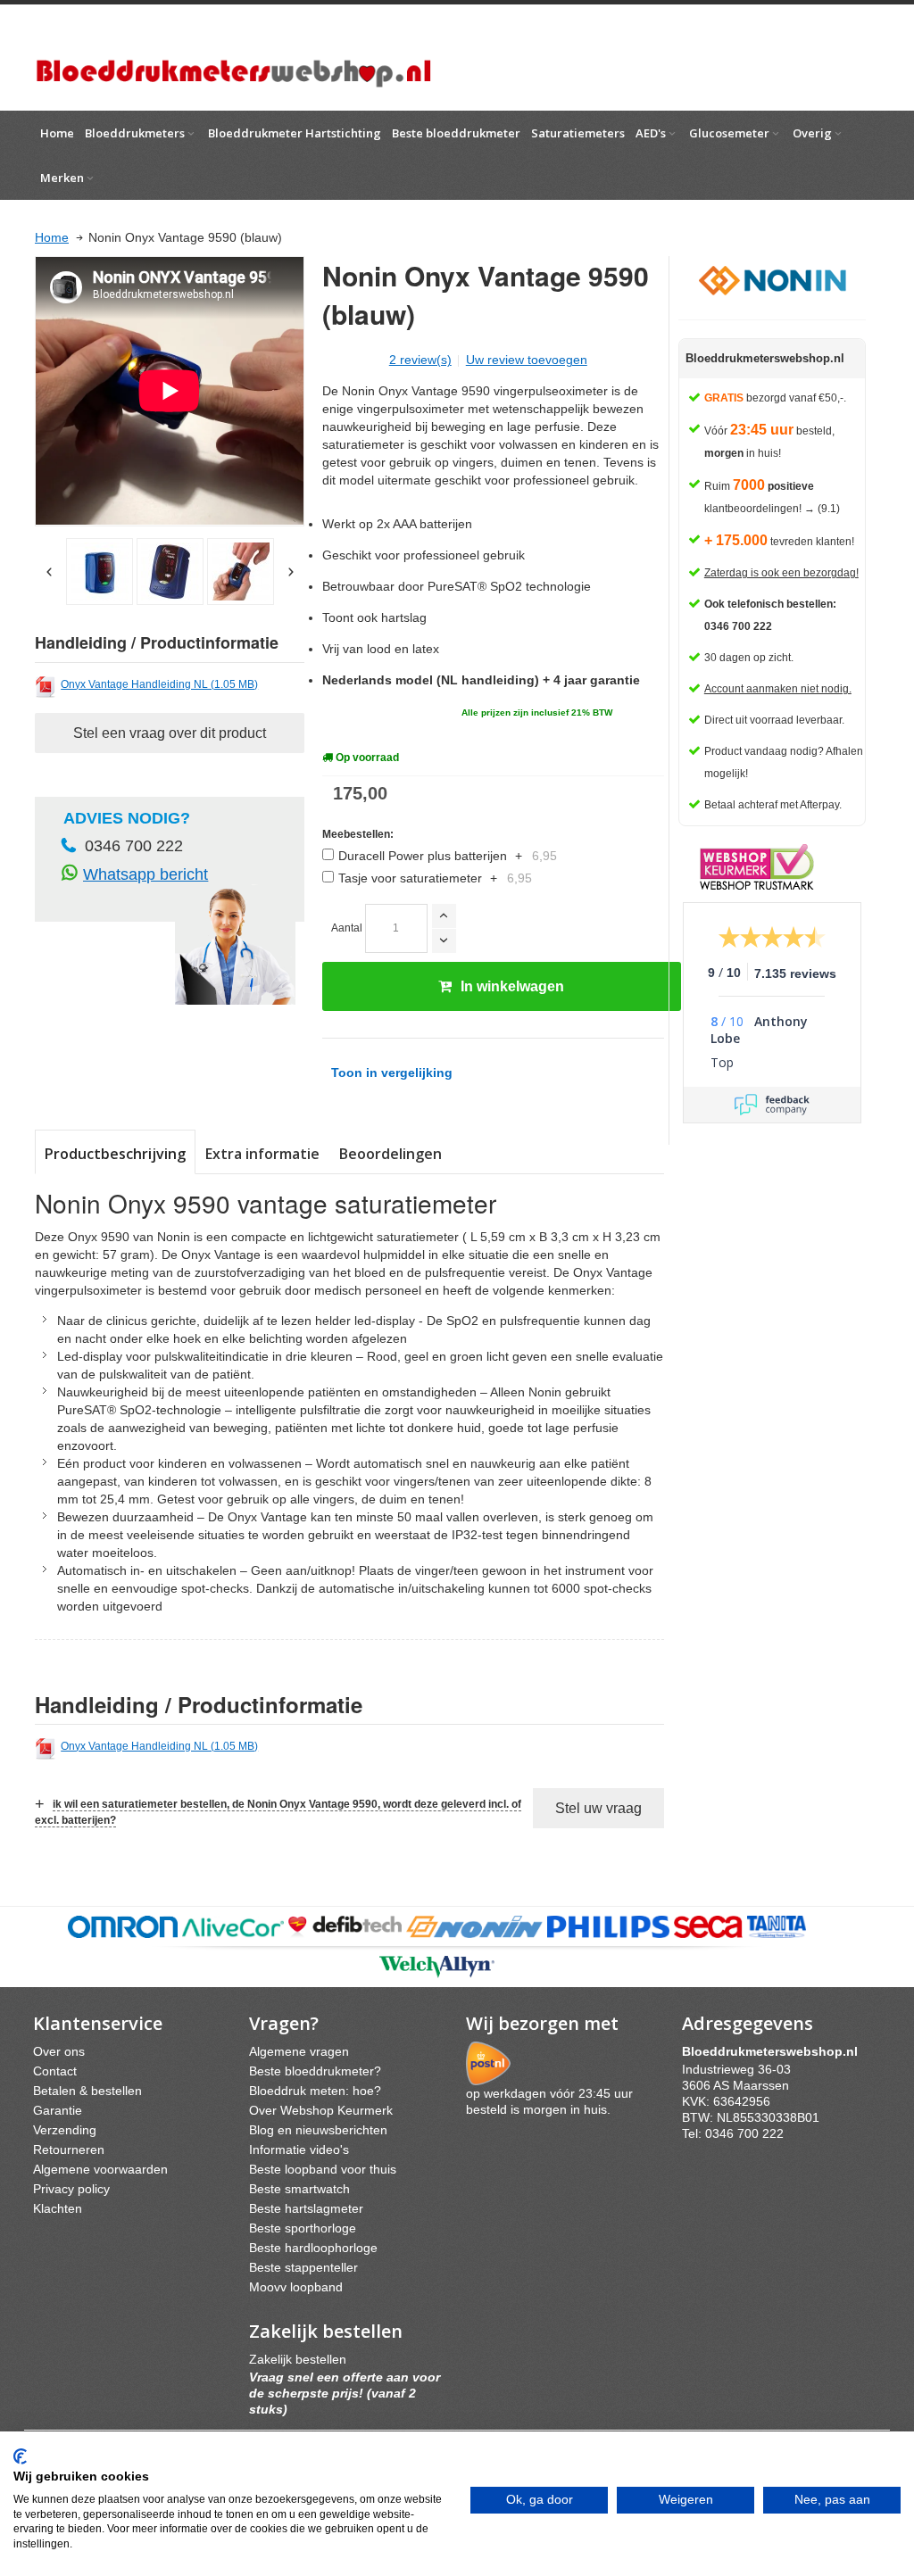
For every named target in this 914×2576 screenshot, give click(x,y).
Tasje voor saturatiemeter (435, 878)
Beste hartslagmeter (306, 2208)
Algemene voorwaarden (100, 2169)
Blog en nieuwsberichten (318, 2130)
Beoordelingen (391, 1154)
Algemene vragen (299, 2051)
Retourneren (69, 2149)
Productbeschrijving (115, 1154)
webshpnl (774, 2051)
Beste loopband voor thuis (323, 2169)
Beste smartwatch (299, 2189)
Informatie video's (299, 2149)
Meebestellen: (358, 834)
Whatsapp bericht (145, 874)
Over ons (59, 2051)
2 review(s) (420, 360)
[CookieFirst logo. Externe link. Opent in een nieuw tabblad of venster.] (20, 2456)
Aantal (347, 928)
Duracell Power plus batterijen (448, 856)
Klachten (58, 2208)
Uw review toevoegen (527, 360)
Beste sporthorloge (303, 2228)
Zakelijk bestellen (298, 2359)
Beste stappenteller (303, 2267)
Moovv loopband (296, 2287)
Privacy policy (71, 2189)
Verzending (65, 2130)
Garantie (58, 2110)
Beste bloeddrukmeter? (315, 2071)
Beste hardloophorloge (313, 2248)
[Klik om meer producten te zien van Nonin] (772, 279)
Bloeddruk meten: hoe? (315, 2091)
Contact (55, 2071)
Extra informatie (262, 1154)
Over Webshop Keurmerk (321, 2110)
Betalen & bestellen (87, 2091)
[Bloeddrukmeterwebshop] (233, 58)
